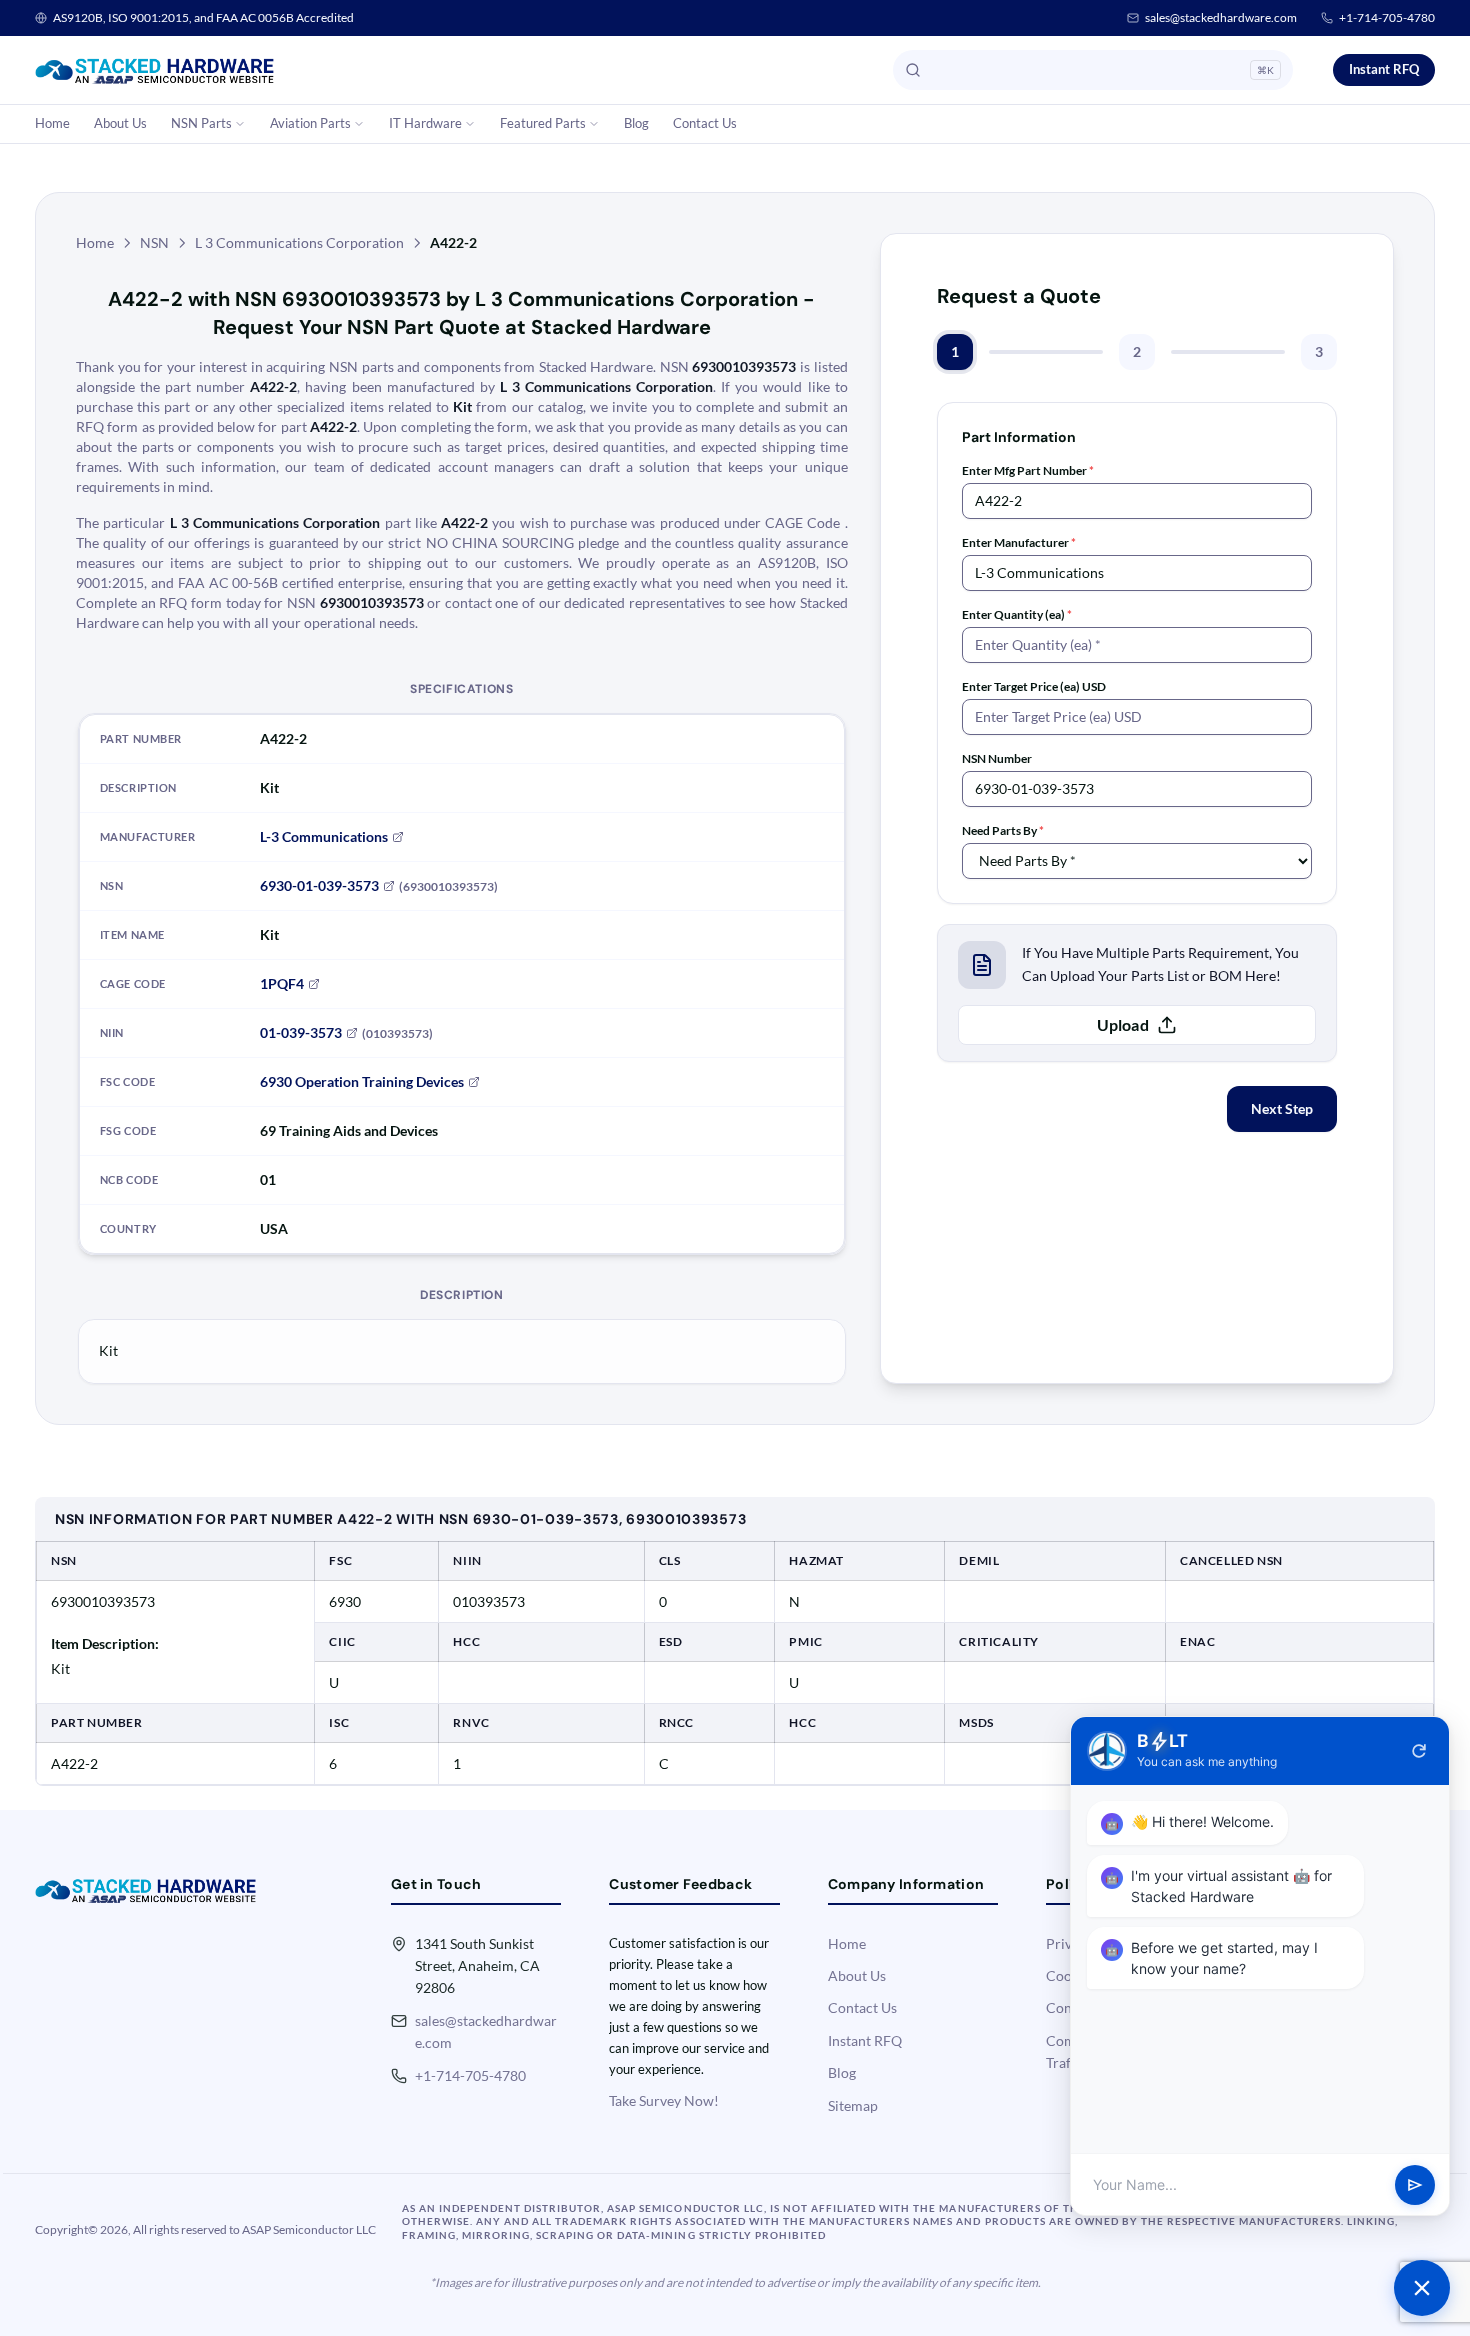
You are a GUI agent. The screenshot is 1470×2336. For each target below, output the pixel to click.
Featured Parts (543, 123)
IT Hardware (425, 123)
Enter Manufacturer (1019, 542)
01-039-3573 (301, 1032)
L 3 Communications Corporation (299, 242)
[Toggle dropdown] (240, 124)
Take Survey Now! (664, 2100)
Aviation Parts (310, 123)
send (1415, 2185)
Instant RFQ (1384, 69)
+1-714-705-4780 (1387, 17)
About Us (120, 123)
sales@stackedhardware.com (1221, 17)
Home (52, 123)
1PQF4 (282, 983)
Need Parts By (1003, 830)
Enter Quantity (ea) (1017, 614)
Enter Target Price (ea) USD (1034, 686)
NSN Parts (201, 123)
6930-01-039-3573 (319, 885)
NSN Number (997, 758)
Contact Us (705, 123)
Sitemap (853, 2105)
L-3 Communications (324, 836)
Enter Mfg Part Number (1028, 470)
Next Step (1282, 1108)
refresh (1419, 1751)
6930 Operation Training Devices (362, 1081)
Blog (636, 123)
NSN (154, 242)
